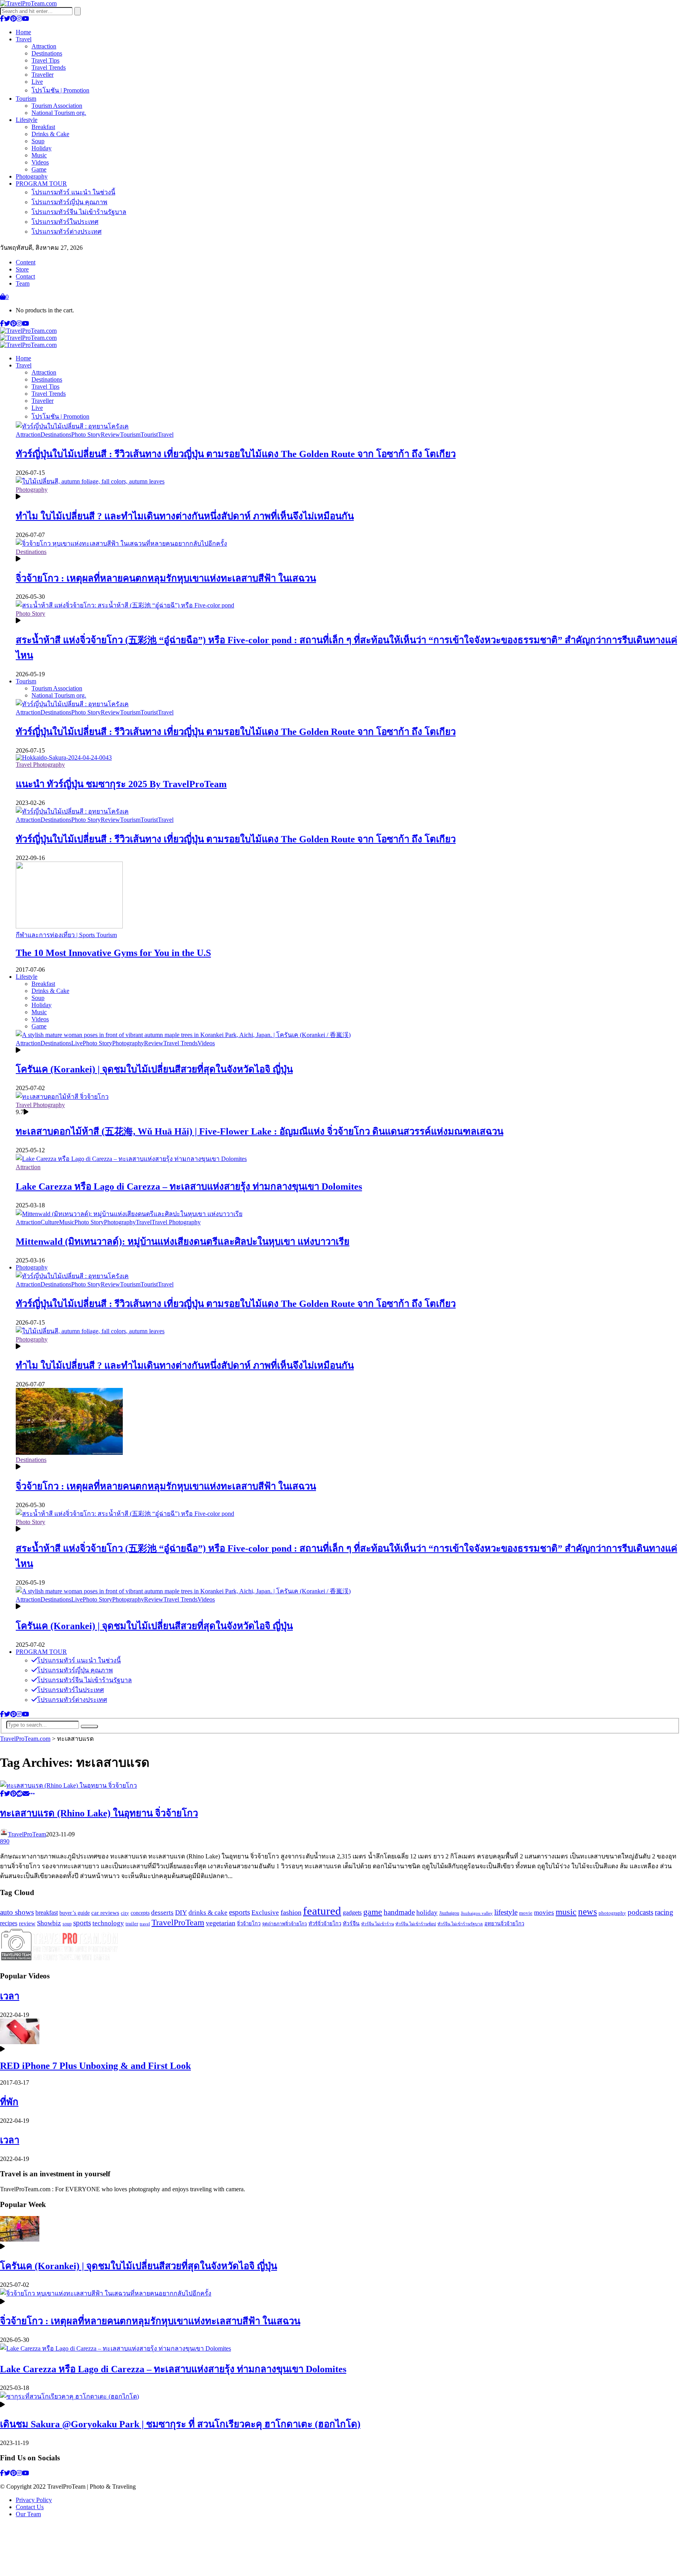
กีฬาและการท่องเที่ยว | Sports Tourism (66, 935)
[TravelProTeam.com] (28, 3)
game (373, 1912)
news (588, 1912)
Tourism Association (57, 106)
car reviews (105, 1913)
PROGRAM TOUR (41, 184)
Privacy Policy (34, 2500)
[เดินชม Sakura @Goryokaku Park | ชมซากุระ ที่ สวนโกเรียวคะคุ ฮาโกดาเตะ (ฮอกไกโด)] (69, 2396)
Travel (24, 39)
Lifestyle (27, 120)
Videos (40, 162)
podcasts (640, 1912)
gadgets (352, 1913)
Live (37, 82)
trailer (132, 1924)
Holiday (42, 148)
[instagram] (19, 19)
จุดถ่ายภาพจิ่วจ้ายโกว (285, 1924)
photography (612, 1913)
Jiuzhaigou (449, 1913)
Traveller (42, 75)
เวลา (10, 1996)
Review (110, 435)
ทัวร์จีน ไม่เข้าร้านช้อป (416, 1924)
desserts (162, 1913)
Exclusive (265, 1913)
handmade (399, 1912)
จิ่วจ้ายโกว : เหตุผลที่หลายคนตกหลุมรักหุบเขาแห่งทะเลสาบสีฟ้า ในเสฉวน (166, 578)
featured (322, 1911)
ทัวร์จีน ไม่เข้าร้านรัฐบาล (460, 1924)
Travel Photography (40, 765)
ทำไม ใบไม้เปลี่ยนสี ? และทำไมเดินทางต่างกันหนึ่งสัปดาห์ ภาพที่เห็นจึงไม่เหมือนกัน (185, 516)
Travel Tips (45, 60)
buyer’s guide (75, 1913)
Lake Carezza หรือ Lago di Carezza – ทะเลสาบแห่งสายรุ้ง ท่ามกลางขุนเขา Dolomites (189, 1187)
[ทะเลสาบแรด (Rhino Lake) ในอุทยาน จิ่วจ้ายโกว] (68, 1785)
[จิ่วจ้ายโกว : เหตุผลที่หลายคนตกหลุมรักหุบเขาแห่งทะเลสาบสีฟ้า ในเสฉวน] (121, 543)
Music (39, 155)
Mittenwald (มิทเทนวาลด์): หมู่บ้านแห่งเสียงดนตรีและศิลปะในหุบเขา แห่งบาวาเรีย (183, 1242)
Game (39, 169)
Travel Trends (49, 67)
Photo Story (86, 435)
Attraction (44, 46)
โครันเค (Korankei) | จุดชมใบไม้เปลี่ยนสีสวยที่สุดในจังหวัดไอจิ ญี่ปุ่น (154, 1069)
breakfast (47, 1913)
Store (22, 269)
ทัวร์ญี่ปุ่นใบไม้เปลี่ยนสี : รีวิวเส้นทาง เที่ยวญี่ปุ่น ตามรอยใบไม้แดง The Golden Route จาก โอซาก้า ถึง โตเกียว (236, 454)
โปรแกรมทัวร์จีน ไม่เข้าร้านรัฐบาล (79, 212)
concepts (140, 1913)
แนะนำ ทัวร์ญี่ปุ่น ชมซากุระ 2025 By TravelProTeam (121, 784)
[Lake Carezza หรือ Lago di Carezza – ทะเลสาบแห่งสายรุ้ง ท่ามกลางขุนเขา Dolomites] (131, 1159)
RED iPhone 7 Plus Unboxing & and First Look (95, 2066)
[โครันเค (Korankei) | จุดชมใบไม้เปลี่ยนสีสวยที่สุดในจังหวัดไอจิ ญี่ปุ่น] (183, 1035)
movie (526, 1913)
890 (5, 1841)
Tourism (26, 99)
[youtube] (26, 19)
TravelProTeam (27, 1834)
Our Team (28, 2514)
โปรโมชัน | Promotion (60, 90)
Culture (50, 1222)
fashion (291, 1912)
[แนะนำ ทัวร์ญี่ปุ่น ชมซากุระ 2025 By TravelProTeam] (64, 757)
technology (108, 1923)
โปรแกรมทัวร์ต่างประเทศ (67, 232)
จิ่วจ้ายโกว (249, 1924)
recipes (9, 1923)
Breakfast (43, 127)
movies (544, 1913)
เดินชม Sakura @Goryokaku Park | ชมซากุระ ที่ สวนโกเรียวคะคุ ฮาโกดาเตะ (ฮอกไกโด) (180, 2424)
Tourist (149, 435)
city (125, 1913)
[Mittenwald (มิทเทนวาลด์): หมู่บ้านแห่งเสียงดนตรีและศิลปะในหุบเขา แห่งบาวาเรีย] (129, 1214)
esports (239, 1912)
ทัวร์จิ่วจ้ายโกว (325, 1924)
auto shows (17, 1912)
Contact (25, 276)
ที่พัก (9, 2102)
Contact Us (30, 2507)
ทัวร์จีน (351, 1923)
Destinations (47, 53)
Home (23, 32)
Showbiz (49, 1923)
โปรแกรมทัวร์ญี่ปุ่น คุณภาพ (69, 202)
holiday (427, 1913)
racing (664, 1912)
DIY (181, 1913)
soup (67, 1924)
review (27, 1923)
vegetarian (221, 1923)
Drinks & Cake (50, 134)
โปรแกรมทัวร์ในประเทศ (65, 222)
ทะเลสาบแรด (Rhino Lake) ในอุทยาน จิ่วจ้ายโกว (99, 1813)
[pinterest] (13, 19)
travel (145, 1924)
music (566, 1912)
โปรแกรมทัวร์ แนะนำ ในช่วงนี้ (73, 192)
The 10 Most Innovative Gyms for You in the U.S (113, 953)
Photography (32, 176)
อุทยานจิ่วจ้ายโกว (504, 1924)
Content (26, 262)
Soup (38, 141)
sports (82, 1923)
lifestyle (506, 1912)
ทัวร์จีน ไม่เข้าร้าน (378, 1924)
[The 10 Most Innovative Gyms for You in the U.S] (69, 926)
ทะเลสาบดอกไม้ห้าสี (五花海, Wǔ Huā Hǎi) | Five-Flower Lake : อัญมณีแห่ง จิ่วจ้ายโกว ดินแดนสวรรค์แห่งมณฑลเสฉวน (260, 1131)
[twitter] (7, 19)
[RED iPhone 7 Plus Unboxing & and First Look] (20, 2042)
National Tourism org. (59, 113)
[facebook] (2, 19)
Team (23, 283)
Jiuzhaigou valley (477, 1913)
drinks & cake (208, 1913)
